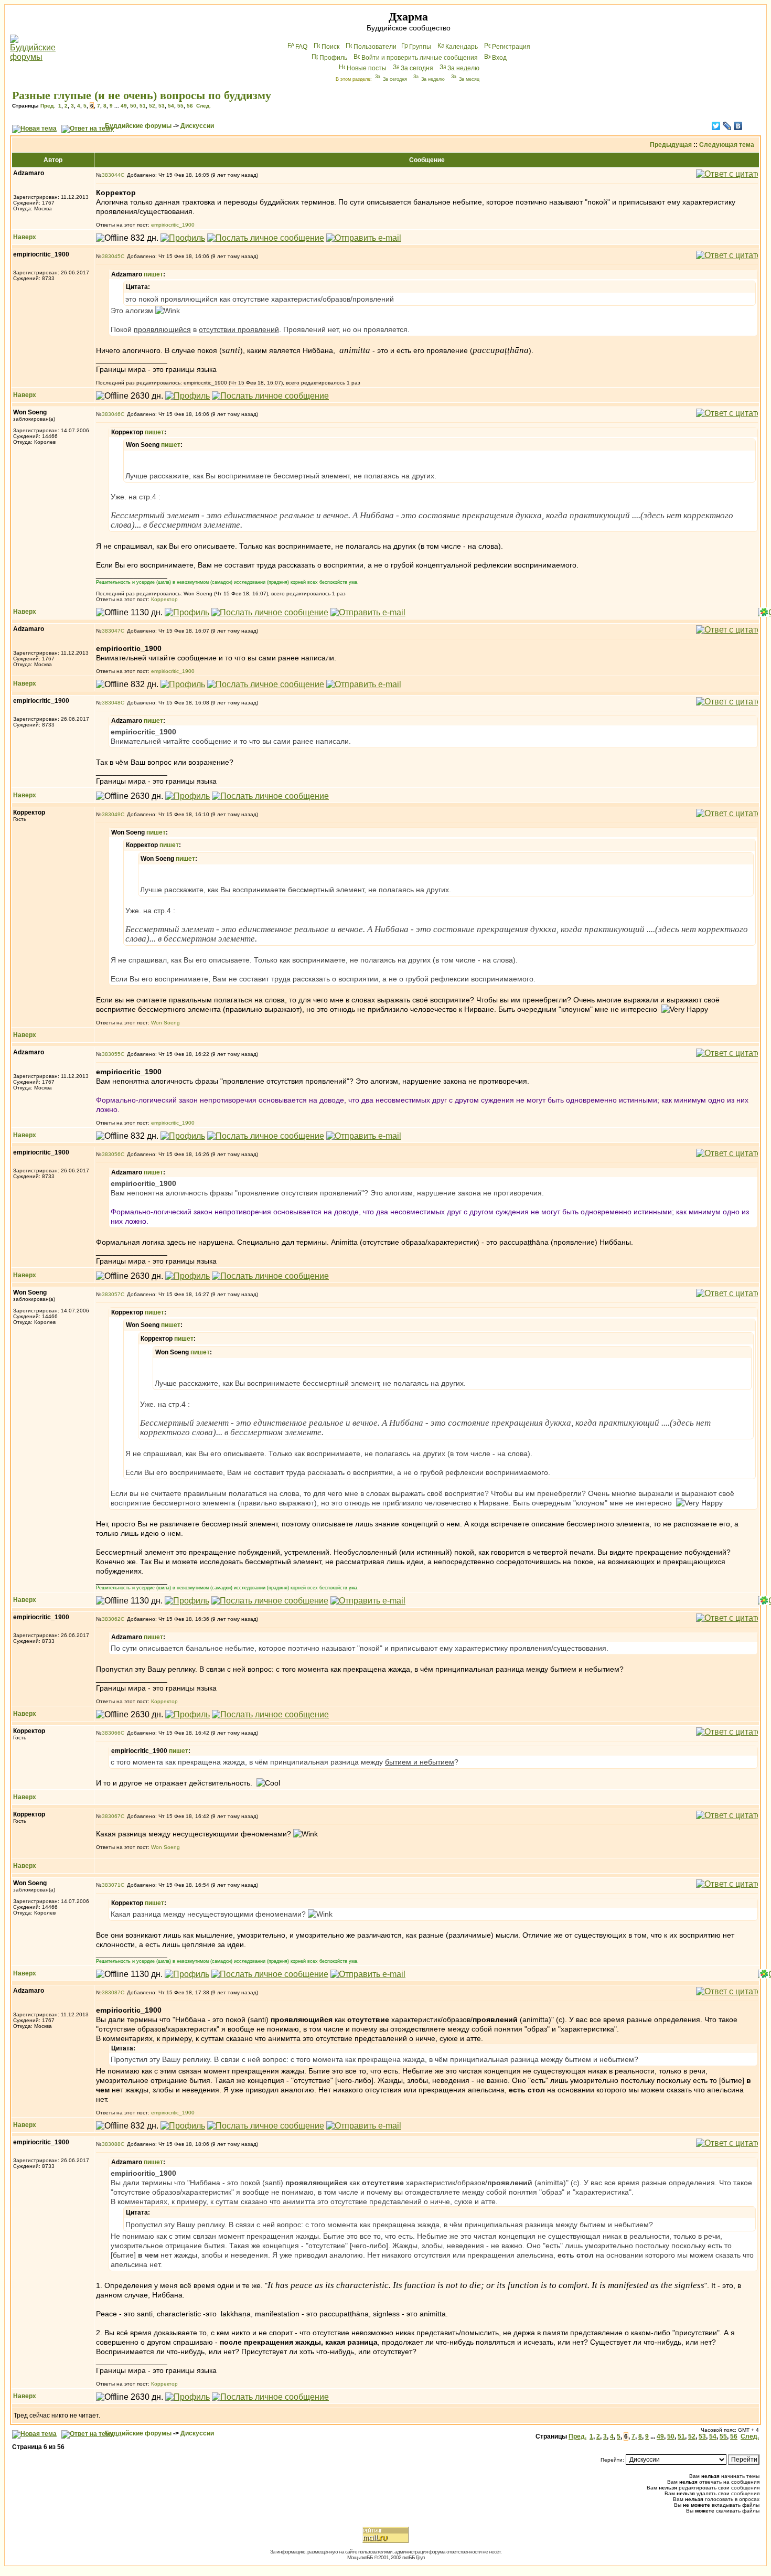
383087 (111, 1992)
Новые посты (367, 68)
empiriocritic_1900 (173, 225)
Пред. (48, 106)
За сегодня (417, 68)
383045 (111, 256)
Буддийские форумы (138, 126)
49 (124, 106)
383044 (111, 175)
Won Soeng (165, 1023)
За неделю (463, 68)
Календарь (462, 47)
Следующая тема (727, 145)
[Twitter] (716, 126)
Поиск (330, 47)
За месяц (469, 79)
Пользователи (375, 47)
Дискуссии (197, 126)
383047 (111, 631)
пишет (153, 274)
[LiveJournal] (727, 126)
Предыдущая (671, 145)
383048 (111, 703)
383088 (111, 2144)
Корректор (164, 599)
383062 (111, 1619)
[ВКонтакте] (738, 126)
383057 (111, 1294)
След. (204, 106)
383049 (111, 814)
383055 (111, 1054)
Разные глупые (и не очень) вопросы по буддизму (142, 95)
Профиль (333, 58)
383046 (111, 414)
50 (133, 106)
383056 (111, 1154)
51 (143, 106)
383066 (111, 1733)
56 (190, 106)
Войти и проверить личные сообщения (420, 58)
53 (162, 106)
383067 (111, 1816)
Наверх (25, 237)
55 (180, 106)
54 (171, 106)
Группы (420, 47)
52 (152, 106)
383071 (111, 1885)
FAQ (301, 47)
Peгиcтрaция (511, 47)
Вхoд (499, 58)
